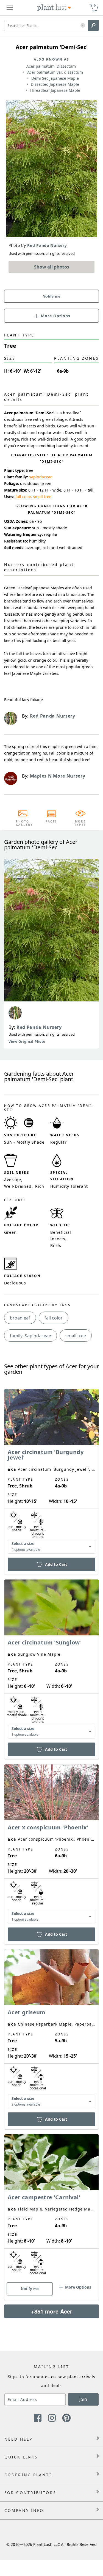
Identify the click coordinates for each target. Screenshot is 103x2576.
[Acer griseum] (51, 2030)
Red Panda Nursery (39, 1027)
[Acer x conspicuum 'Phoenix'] (51, 1845)
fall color (23, 497)
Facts (51, 821)
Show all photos (52, 267)
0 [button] (95, 5)
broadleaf (20, 1318)
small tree (42, 497)
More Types (80, 823)
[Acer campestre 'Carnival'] (51, 2207)
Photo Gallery (23, 823)
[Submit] (93, 25)
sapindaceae (41, 477)
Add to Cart (56, 1564)
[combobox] (51, 1547)
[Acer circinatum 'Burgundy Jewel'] (51, 1472)
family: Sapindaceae (30, 1336)
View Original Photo (27, 1042)
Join (83, 2399)
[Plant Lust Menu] (10, 8)
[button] (83, 26)
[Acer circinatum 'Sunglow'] (51, 1660)
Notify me (51, 296)
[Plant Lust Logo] (54, 8)
